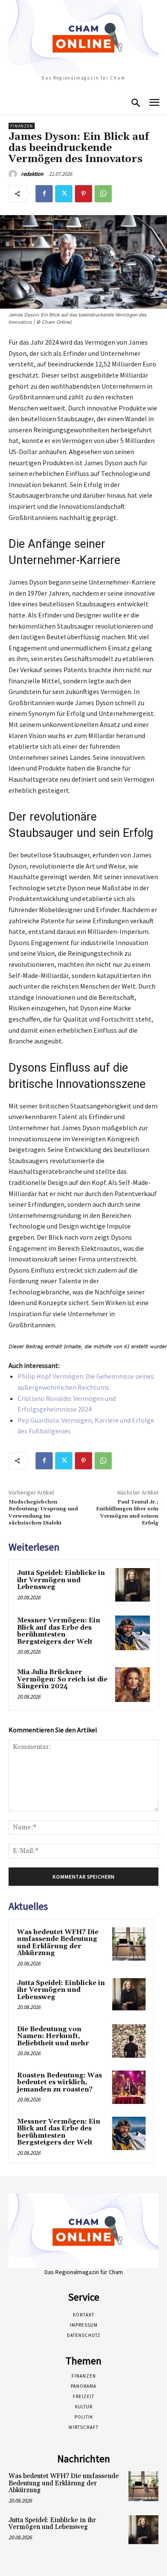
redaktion (32, 174)
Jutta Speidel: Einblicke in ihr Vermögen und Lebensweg (61, 1580)
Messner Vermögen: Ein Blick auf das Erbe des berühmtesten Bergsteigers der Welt (59, 1631)
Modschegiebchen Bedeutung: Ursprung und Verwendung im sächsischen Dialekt (43, 1513)
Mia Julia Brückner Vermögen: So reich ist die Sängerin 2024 (62, 1679)
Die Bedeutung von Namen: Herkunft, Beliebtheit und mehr (53, 2036)
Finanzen (22, 126)
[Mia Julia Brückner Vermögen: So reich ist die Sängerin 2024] (133, 1685)
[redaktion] (14, 174)
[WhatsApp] (103, 194)
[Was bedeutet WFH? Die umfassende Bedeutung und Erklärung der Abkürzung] (129, 1944)
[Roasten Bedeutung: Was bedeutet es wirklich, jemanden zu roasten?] (129, 2087)
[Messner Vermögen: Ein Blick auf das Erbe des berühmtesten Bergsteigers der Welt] (133, 1633)
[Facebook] (44, 194)
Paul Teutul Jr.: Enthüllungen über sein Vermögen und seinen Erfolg (127, 1513)
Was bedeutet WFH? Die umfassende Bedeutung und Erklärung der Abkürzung (58, 1943)
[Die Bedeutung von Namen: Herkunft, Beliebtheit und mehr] (129, 2041)
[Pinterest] (83, 194)
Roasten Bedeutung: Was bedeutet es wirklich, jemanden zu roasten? (60, 2083)
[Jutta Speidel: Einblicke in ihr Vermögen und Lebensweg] (133, 1585)
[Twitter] (64, 194)
